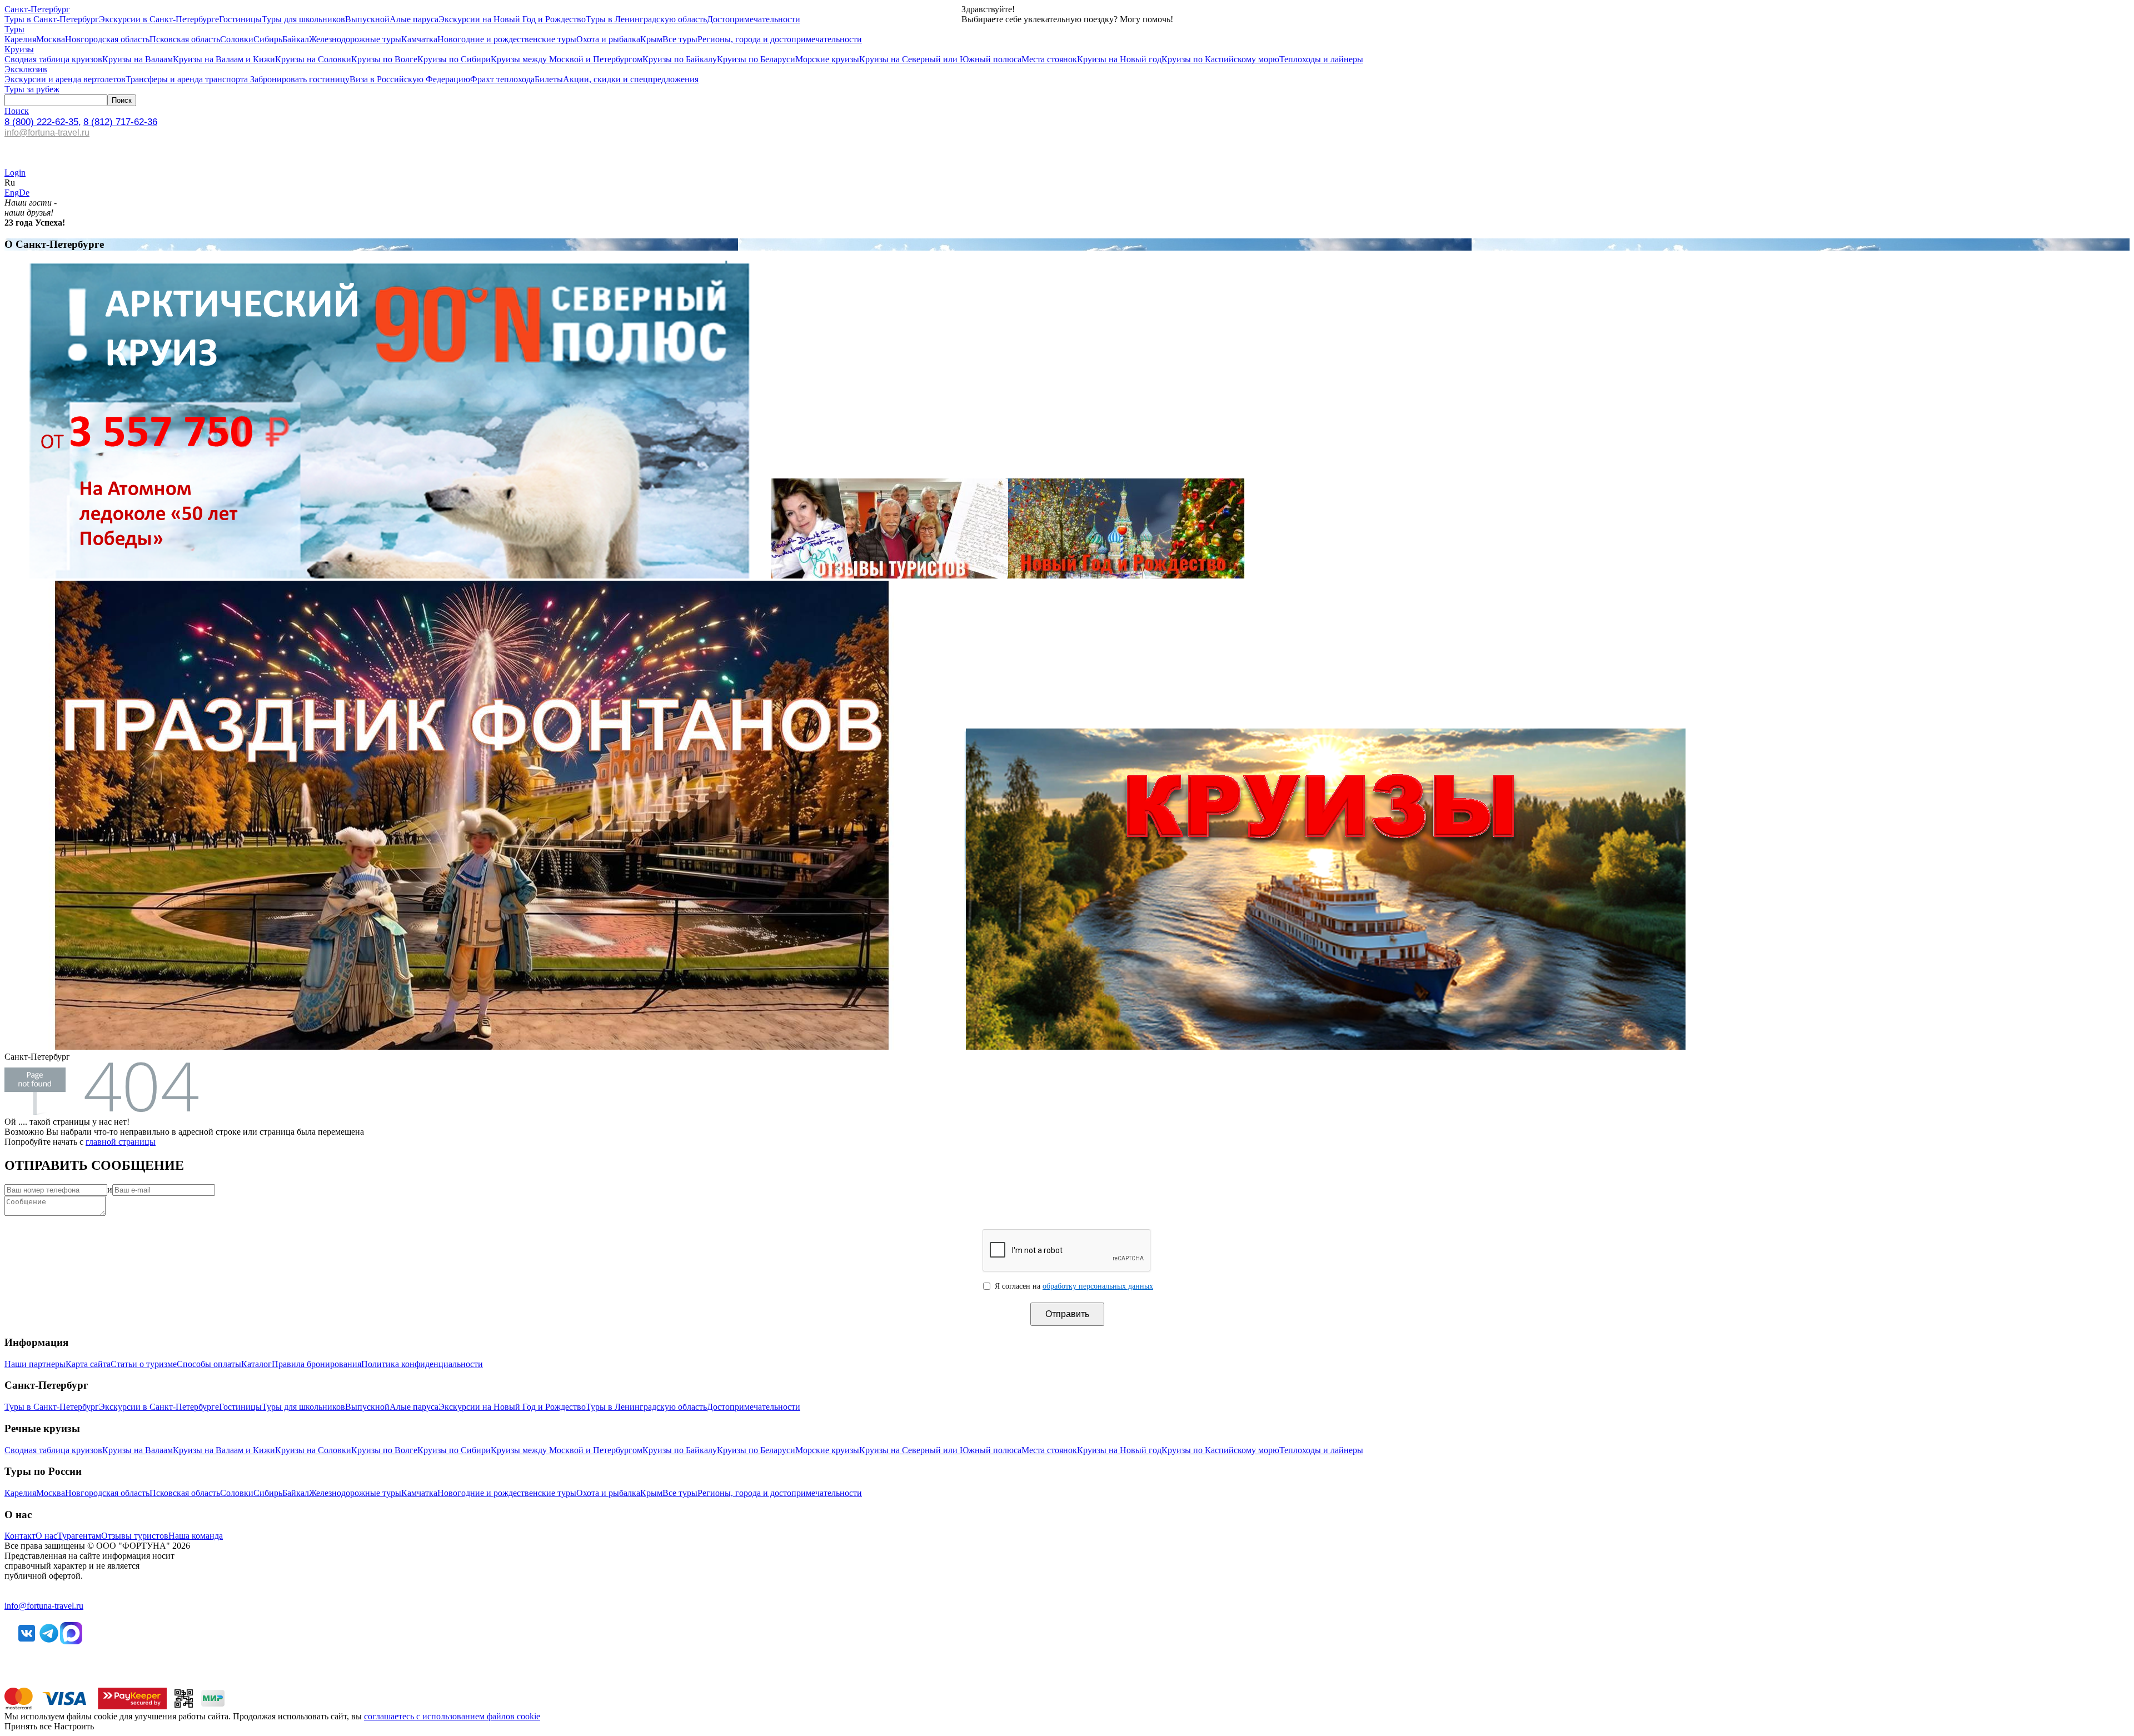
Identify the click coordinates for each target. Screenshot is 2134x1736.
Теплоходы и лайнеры (1321, 59)
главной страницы (121, 1142)
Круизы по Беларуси (756, 59)
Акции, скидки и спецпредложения (631, 79)
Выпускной (367, 19)
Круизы (19, 49)
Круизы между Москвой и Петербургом (567, 59)
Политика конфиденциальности (422, 1364)
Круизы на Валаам (138, 59)
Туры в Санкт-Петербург (52, 19)
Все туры (680, 39)
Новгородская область (107, 39)
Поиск (17, 111)
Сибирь (268, 39)
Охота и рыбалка (608, 39)
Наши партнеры (35, 1364)
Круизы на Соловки (313, 59)
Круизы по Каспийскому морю (1220, 59)
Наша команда (196, 1536)
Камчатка (419, 39)
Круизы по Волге (384, 59)
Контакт (20, 1536)
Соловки (237, 39)
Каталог (256, 1364)
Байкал (296, 39)
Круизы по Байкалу (680, 59)
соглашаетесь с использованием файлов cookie (452, 1716)
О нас (46, 1536)
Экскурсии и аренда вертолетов (65, 79)
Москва (51, 39)
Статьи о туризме (144, 1364)
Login (15, 173)
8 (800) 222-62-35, (43, 122)
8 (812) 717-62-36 (120, 122)
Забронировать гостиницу (299, 79)
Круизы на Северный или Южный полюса (940, 59)
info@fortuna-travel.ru (47, 133)
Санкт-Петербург (37, 9)
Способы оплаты (209, 1364)
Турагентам (79, 1536)
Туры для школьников (303, 19)
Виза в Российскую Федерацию (410, 79)
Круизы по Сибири (454, 59)
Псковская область (185, 39)
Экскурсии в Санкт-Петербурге (159, 19)
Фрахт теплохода (502, 79)
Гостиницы (240, 19)
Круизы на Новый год (1119, 59)
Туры (14, 29)
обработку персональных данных (1098, 1286)
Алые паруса (414, 19)
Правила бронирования (316, 1364)
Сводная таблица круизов (53, 59)
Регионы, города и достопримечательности (780, 39)
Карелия (20, 39)
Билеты (549, 79)
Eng (12, 193)
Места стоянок (1049, 59)
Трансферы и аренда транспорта (187, 79)
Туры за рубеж (32, 89)
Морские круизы (827, 59)
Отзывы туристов (135, 1536)
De (24, 193)
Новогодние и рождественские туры (507, 39)
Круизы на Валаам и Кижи (224, 59)
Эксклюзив (26, 69)
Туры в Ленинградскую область (646, 19)
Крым (651, 39)
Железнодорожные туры (355, 39)
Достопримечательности (754, 19)
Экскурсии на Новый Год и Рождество (512, 19)
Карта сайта (88, 1364)
